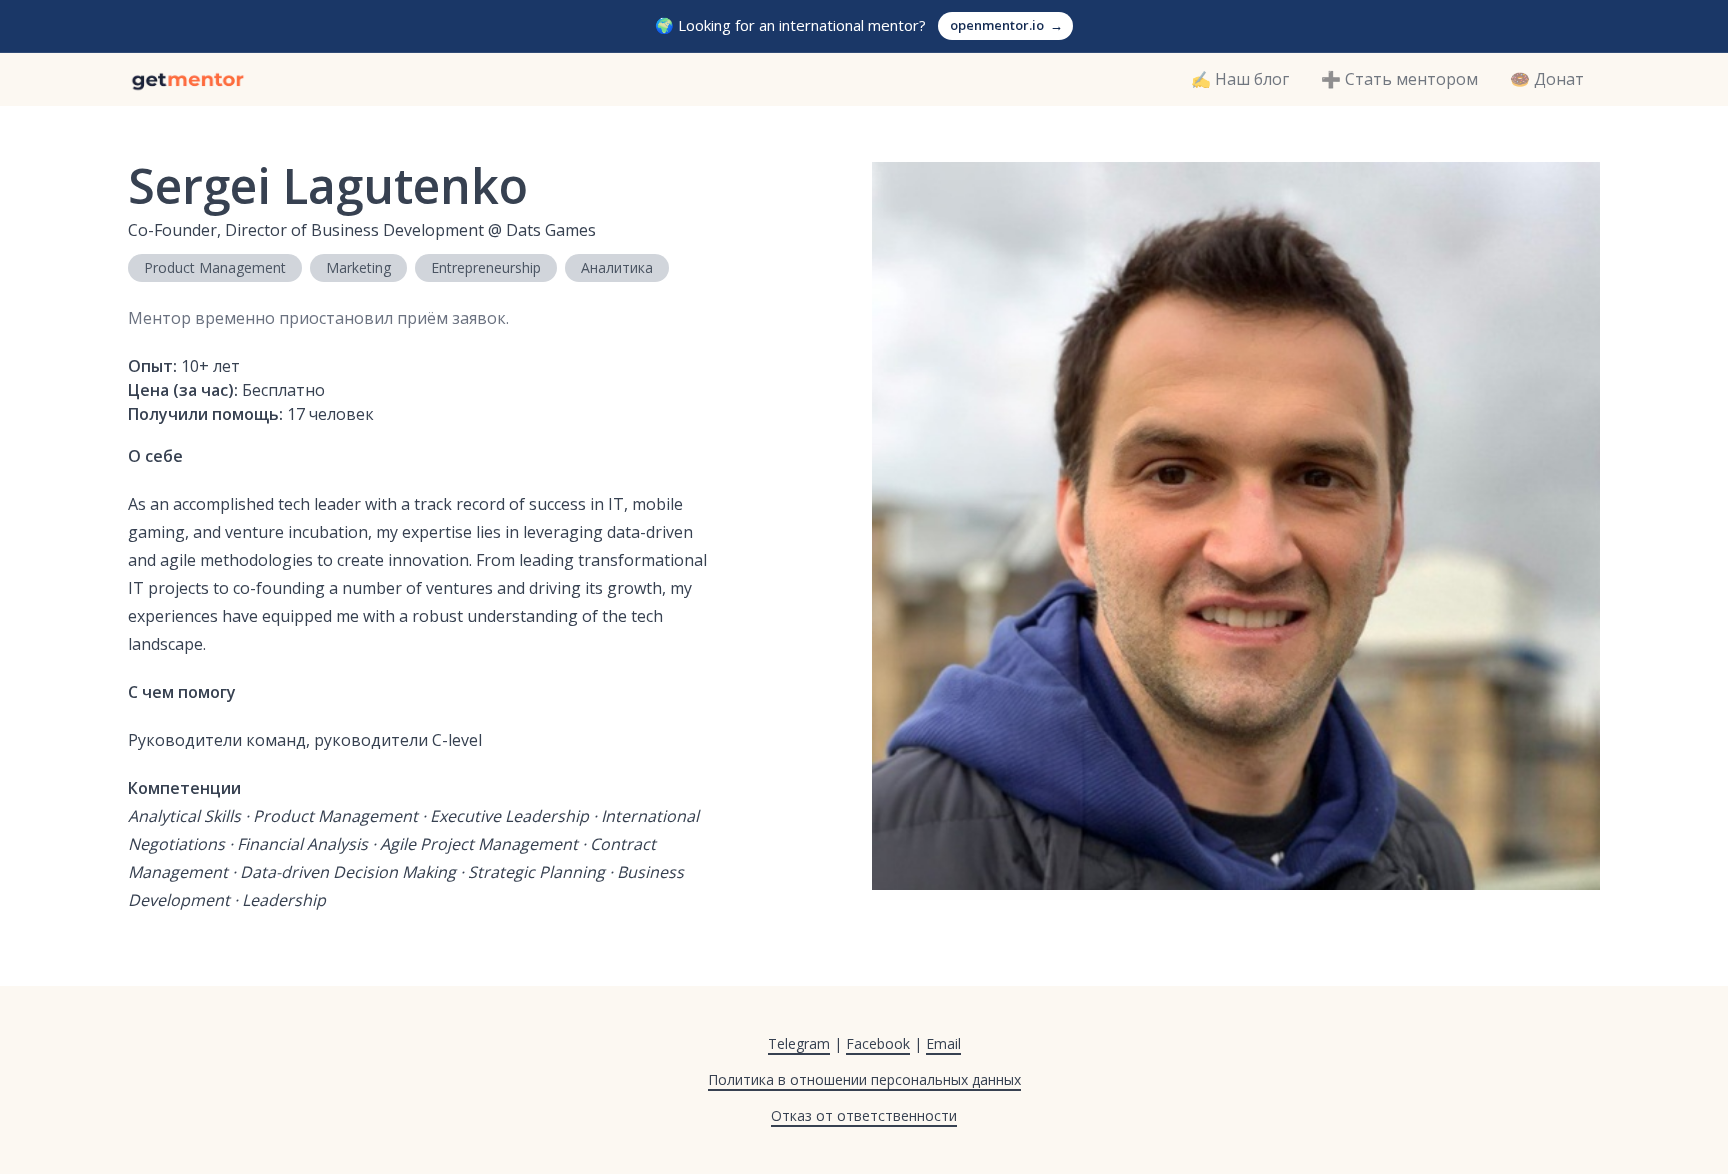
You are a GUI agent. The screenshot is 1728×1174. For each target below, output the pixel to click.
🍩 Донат (1547, 79)
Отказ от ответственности (864, 1115)
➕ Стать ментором (1399, 79)
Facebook (878, 1043)
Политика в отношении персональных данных (864, 1079)
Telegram (799, 1043)
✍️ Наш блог (1240, 79)
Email (943, 1043)
